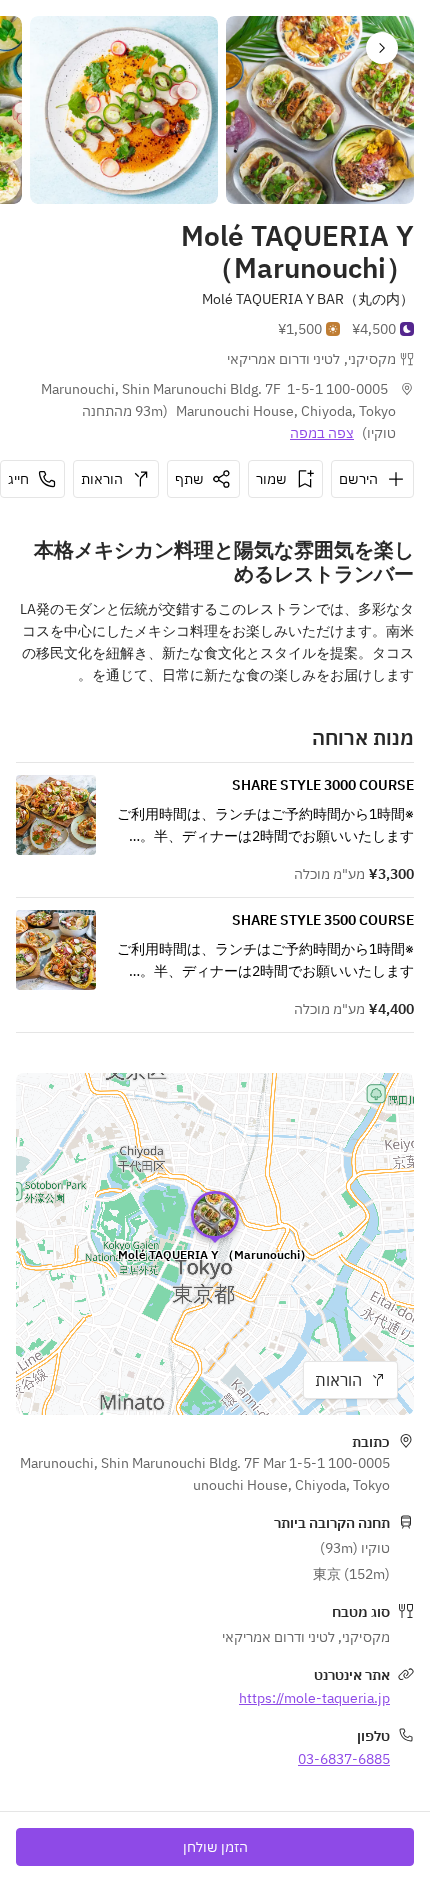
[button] (382, 48)
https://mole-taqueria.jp (314, 1698)
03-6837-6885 (344, 1759)
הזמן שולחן (215, 1847)
